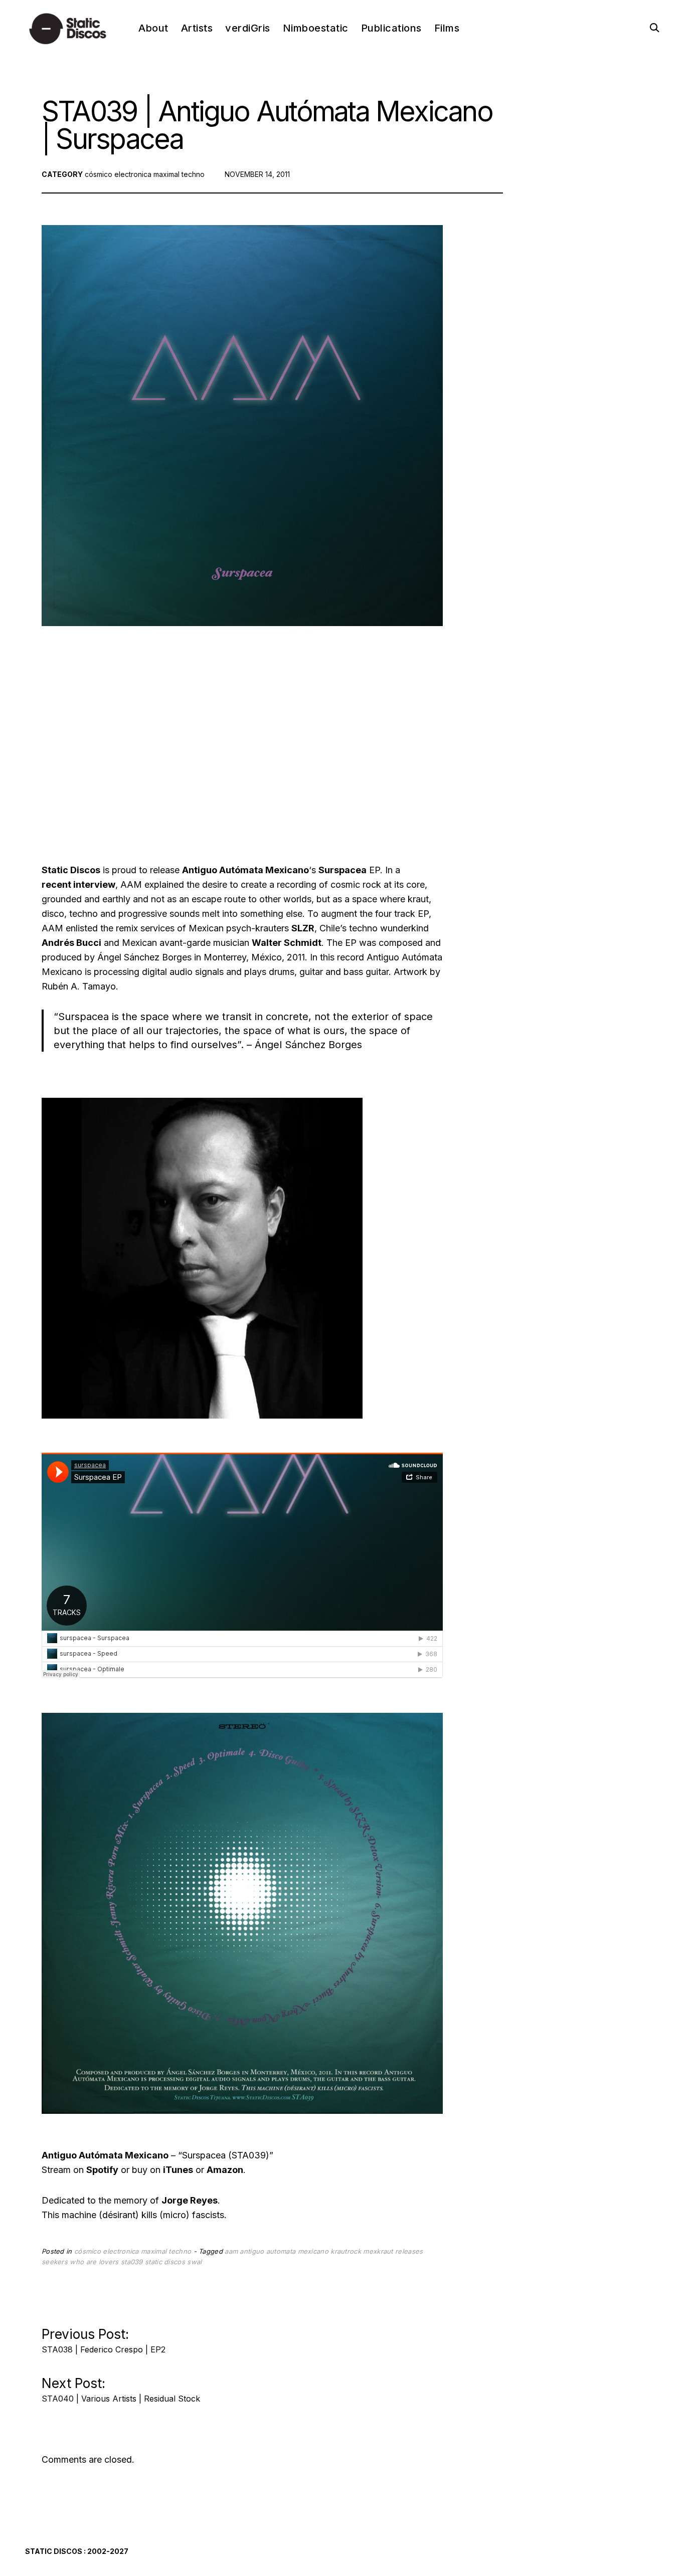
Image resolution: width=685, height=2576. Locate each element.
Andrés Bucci (71, 943)
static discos (165, 2262)
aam (231, 2251)
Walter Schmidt (287, 943)
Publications (391, 28)
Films (447, 28)
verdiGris (248, 28)
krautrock (346, 2251)
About (153, 28)
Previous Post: (104, 2338)
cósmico (99, 174)
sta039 (132, 2262)
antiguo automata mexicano (284, 2251)
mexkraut (378, 2251)
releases (409, 2251)
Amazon (225, 2170)
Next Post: (121, 2387)
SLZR (303, 928)
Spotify (102, 2170)
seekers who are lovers (80, 2262)
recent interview (78, 884)
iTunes (178, 2170)
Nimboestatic (316, 28)
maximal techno (179, 174)
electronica (133, 174)
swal (194, 2262)
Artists (197, 28)
